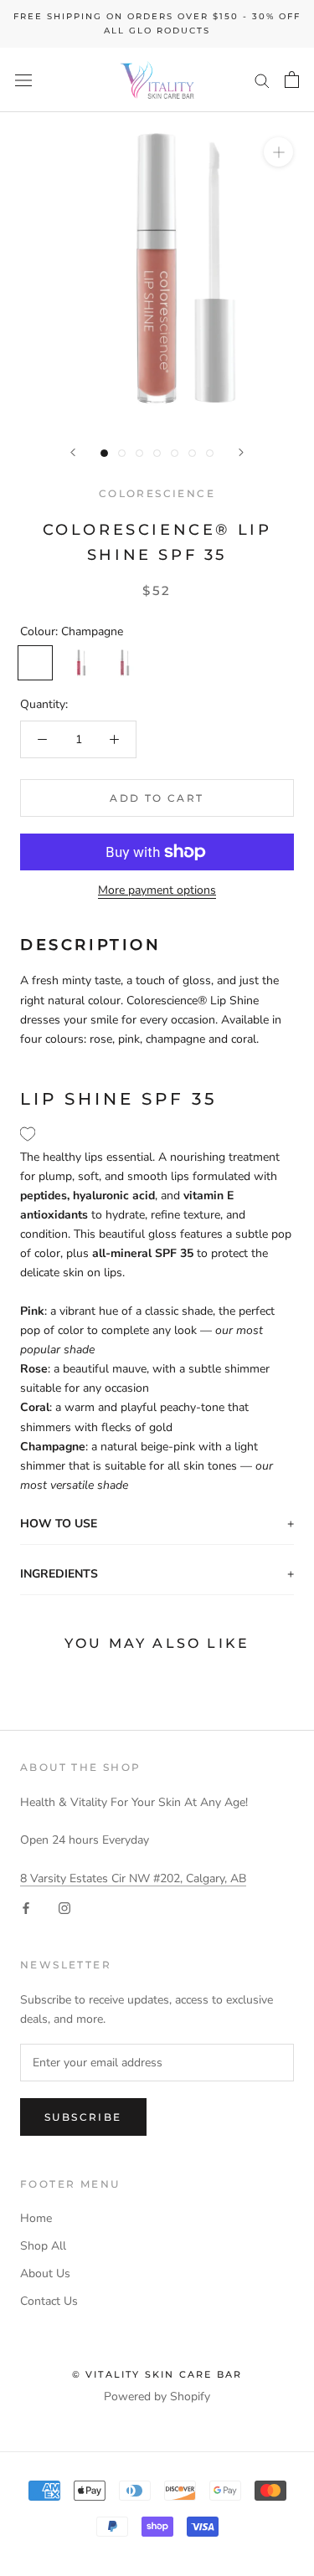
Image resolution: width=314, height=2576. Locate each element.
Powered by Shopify (157, 2396)
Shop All (43, 2246)
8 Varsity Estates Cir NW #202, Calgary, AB (133, 1878)
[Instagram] (64, 1907)
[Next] (241, 452)
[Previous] (73, 452)
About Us (45, 2273)
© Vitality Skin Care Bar (157, 2374)
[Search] (262, 80)
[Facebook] (26, 1907)
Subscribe (83, 2117)
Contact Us (49, 2301)
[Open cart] (292, 80)
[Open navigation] (23, 80)
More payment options (157, 890)
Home (36, 2218)
